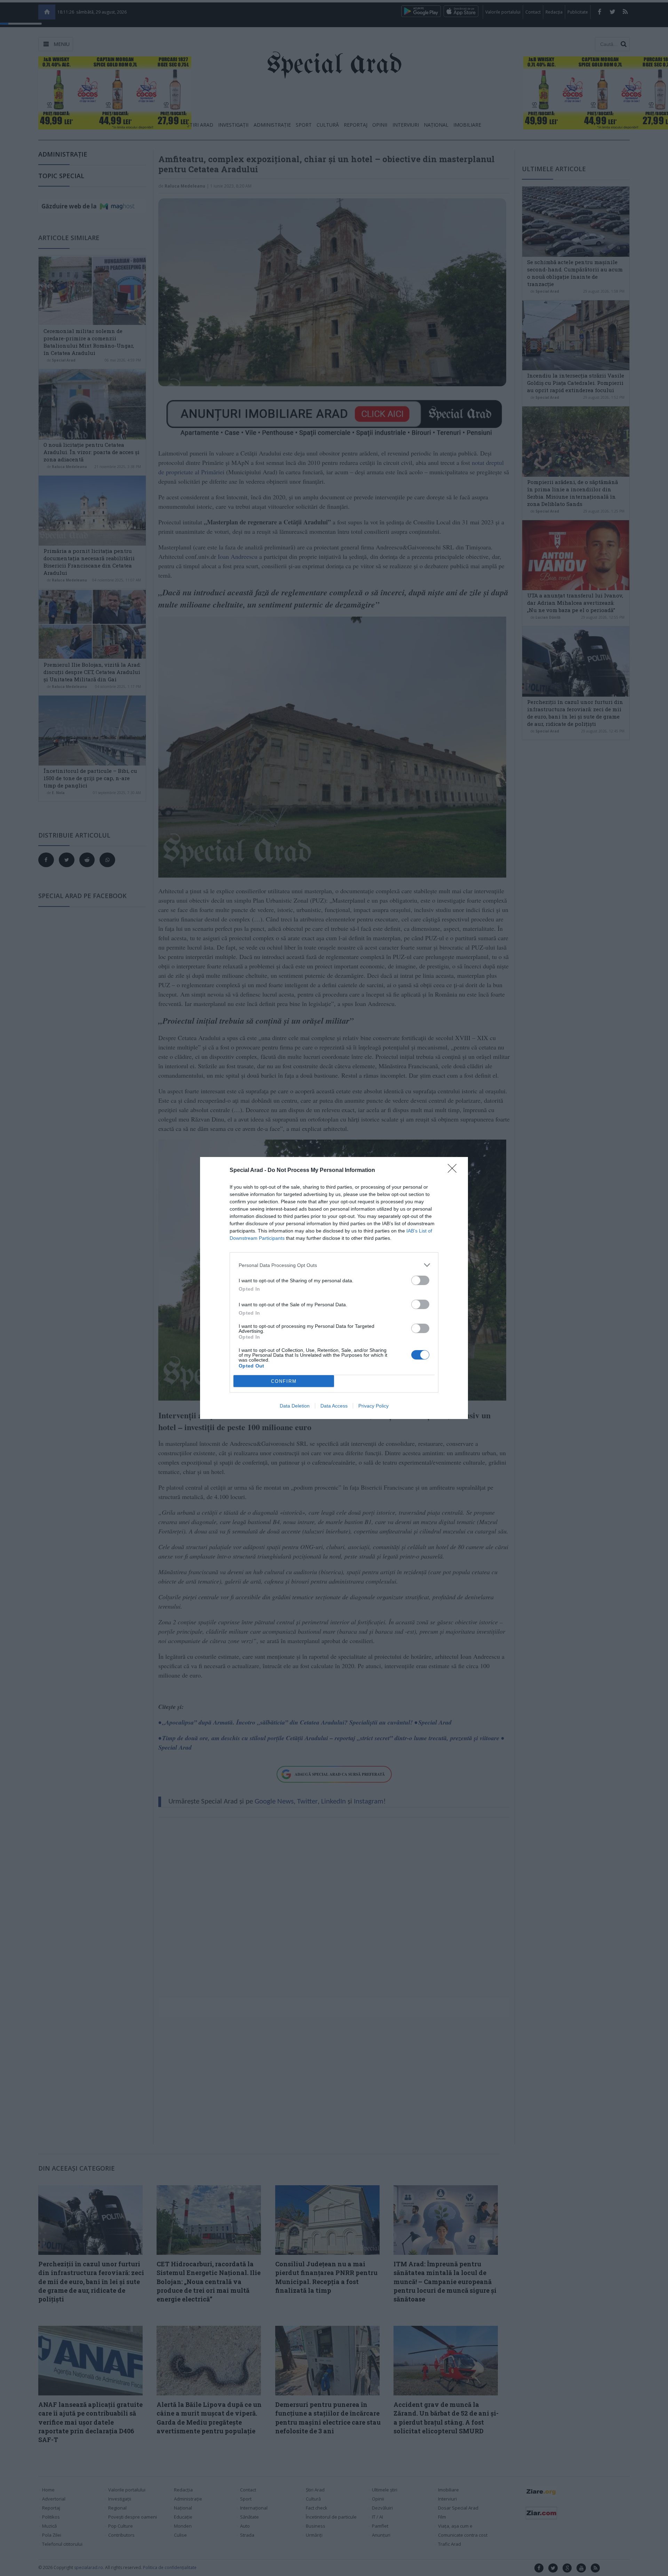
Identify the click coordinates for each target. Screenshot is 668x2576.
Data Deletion (295, 1406)
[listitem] (334, 1265)
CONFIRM (284, 1381)
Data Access (334, 1406)
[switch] (420, 1280)
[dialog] (334, 1288)
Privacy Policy (373, 1406)
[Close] (454, 1171)
